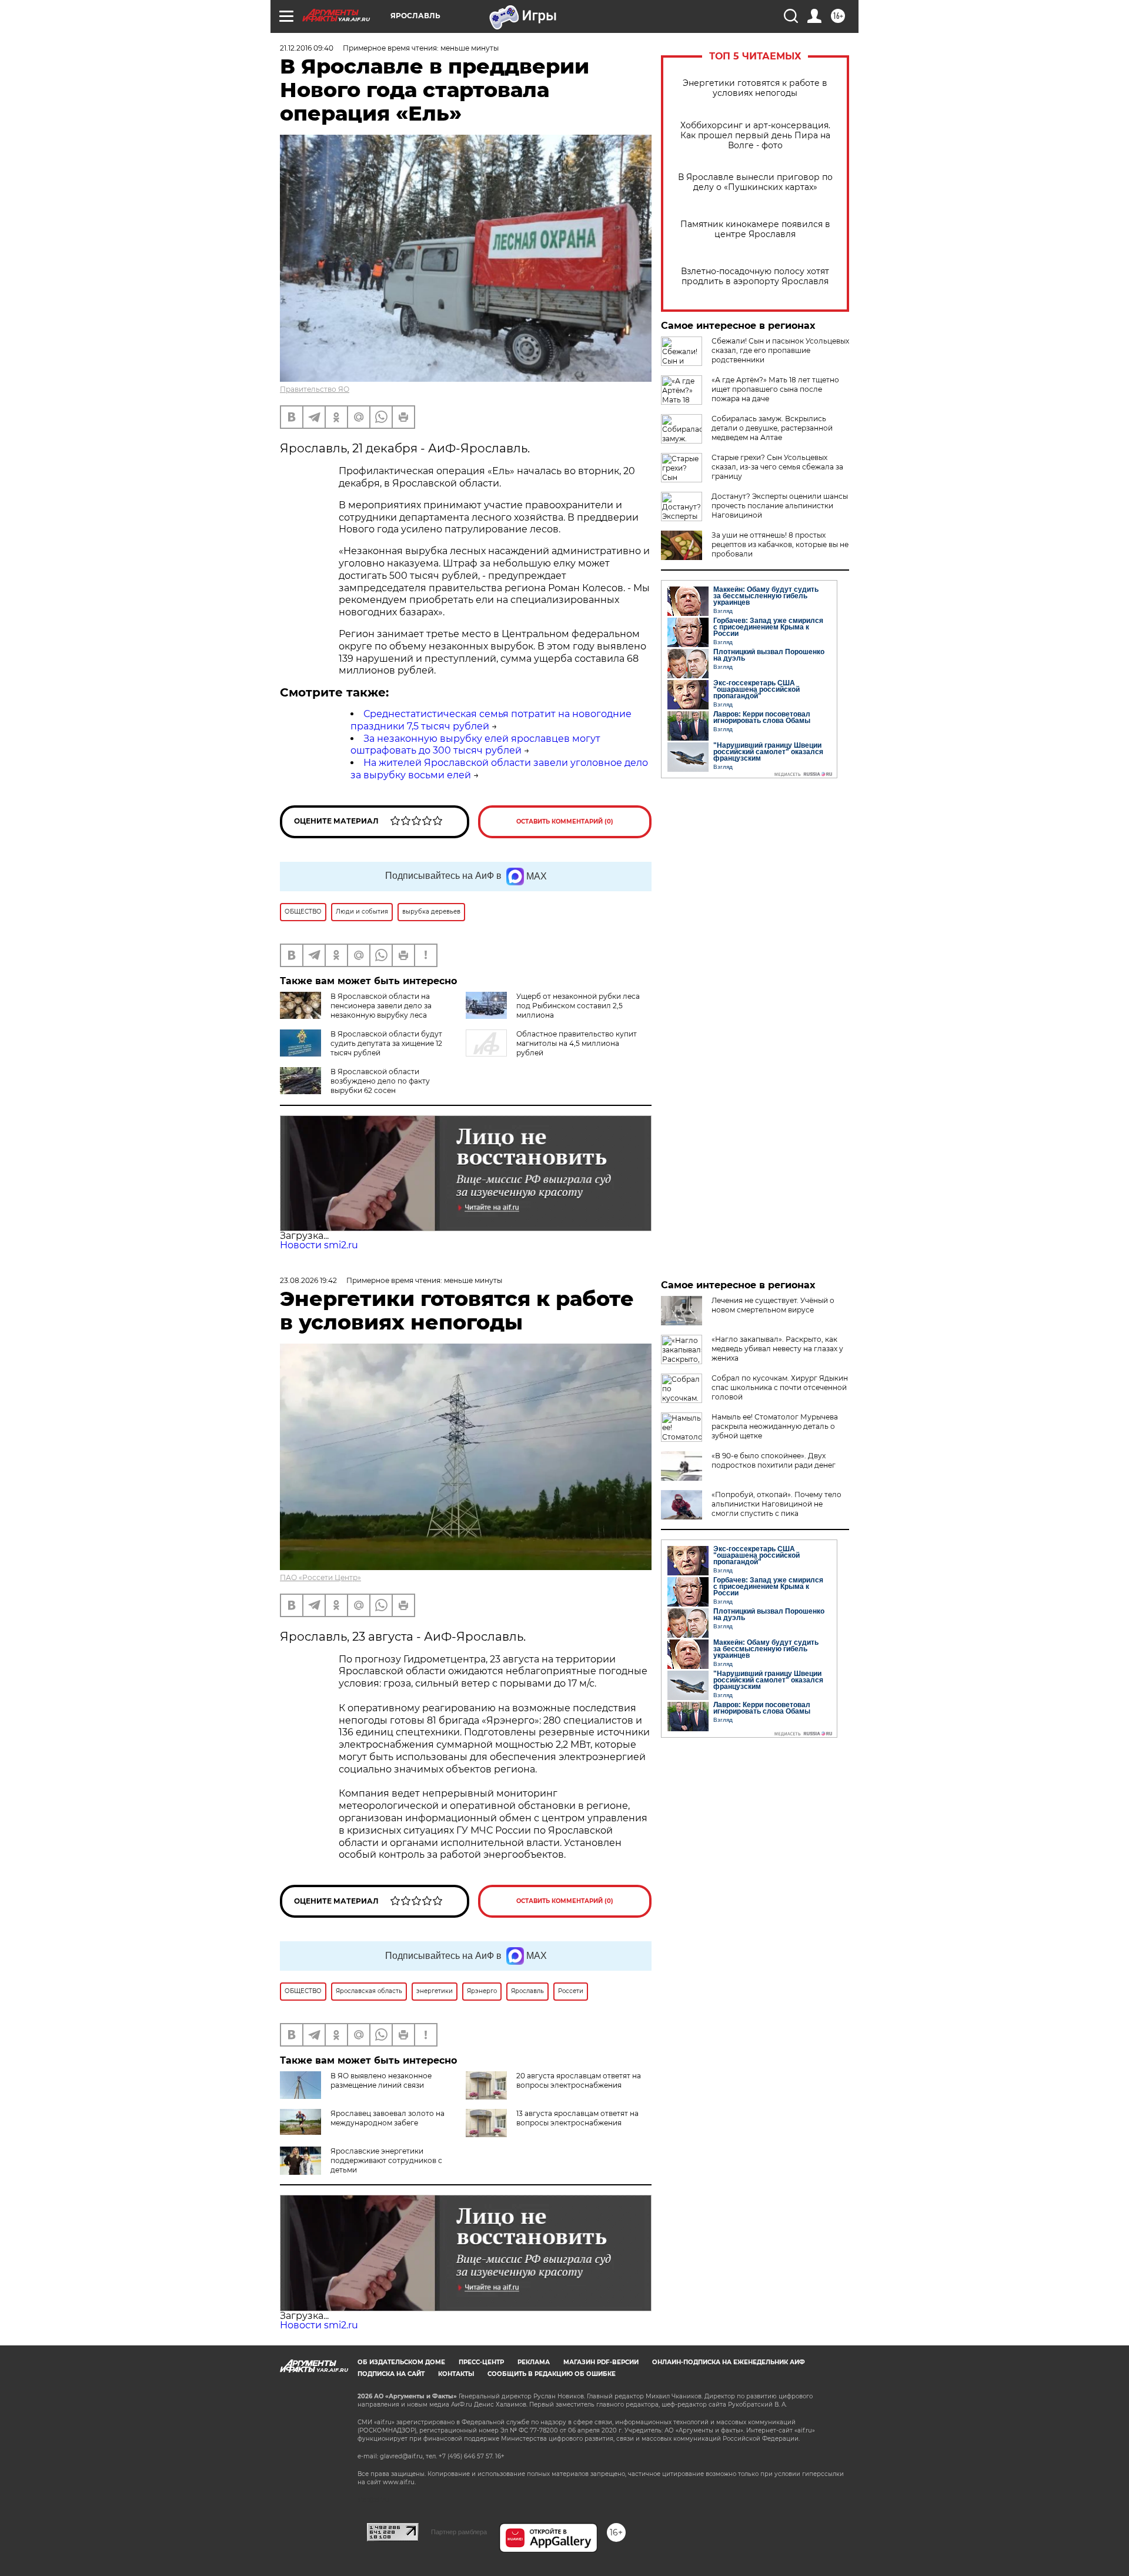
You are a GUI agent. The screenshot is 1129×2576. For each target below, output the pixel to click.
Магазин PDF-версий (601, 2362)
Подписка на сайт (391, 2374)
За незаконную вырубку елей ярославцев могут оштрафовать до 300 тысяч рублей (475, 745)
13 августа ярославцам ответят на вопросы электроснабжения (577, 2118)
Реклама (534, 2362)
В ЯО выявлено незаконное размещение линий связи (381, 2080)
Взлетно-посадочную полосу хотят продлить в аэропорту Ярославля (755, 276)
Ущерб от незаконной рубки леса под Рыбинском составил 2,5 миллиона (578, 1006)
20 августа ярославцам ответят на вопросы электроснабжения (579, 2080)
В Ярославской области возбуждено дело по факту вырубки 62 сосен (380, 1081)
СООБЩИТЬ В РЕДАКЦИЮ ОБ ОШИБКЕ (552, 2374)
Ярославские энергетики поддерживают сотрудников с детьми (386, 2160)
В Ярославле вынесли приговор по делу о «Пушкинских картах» (755, 182)
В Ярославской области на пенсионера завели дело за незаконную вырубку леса (381, 1006)
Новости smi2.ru (319, 1245)
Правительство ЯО (315, 389)
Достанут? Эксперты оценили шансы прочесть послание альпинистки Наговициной (780, 506)
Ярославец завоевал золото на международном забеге (388, 2118)
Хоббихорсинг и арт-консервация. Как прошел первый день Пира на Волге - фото (755, 136)
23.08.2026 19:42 (308, 1280)
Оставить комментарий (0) (565, 822)
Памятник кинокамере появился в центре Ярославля (755, 229)
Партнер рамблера (459, 2532)
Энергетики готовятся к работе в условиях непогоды (755, 88)
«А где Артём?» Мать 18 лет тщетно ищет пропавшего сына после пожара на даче (775, 389)
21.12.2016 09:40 (307, 48)
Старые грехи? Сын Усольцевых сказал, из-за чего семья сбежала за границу (777, 467)
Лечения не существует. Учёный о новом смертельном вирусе (773, 1305)
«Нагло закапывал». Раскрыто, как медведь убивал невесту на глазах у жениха (777, 1349)
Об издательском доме (401, 2362)
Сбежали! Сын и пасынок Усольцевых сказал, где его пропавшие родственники (780, 350)
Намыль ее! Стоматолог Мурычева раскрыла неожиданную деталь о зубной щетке (775, 1426)
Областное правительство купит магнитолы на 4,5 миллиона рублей (577, 1043)
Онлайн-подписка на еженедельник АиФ (729, 2362)
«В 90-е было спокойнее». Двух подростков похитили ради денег (774, 1460)
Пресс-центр (481, 2362)
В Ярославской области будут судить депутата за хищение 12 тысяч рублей (386, 1043)
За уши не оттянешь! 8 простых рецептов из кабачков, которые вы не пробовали (780, 544)
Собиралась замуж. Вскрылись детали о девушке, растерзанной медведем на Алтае (772, 428)
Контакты (456, 2374)
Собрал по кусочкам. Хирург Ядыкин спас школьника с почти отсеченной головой (780, 1387)
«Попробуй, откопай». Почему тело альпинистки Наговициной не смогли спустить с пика (776, 1504)
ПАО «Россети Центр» (320, 1577)
